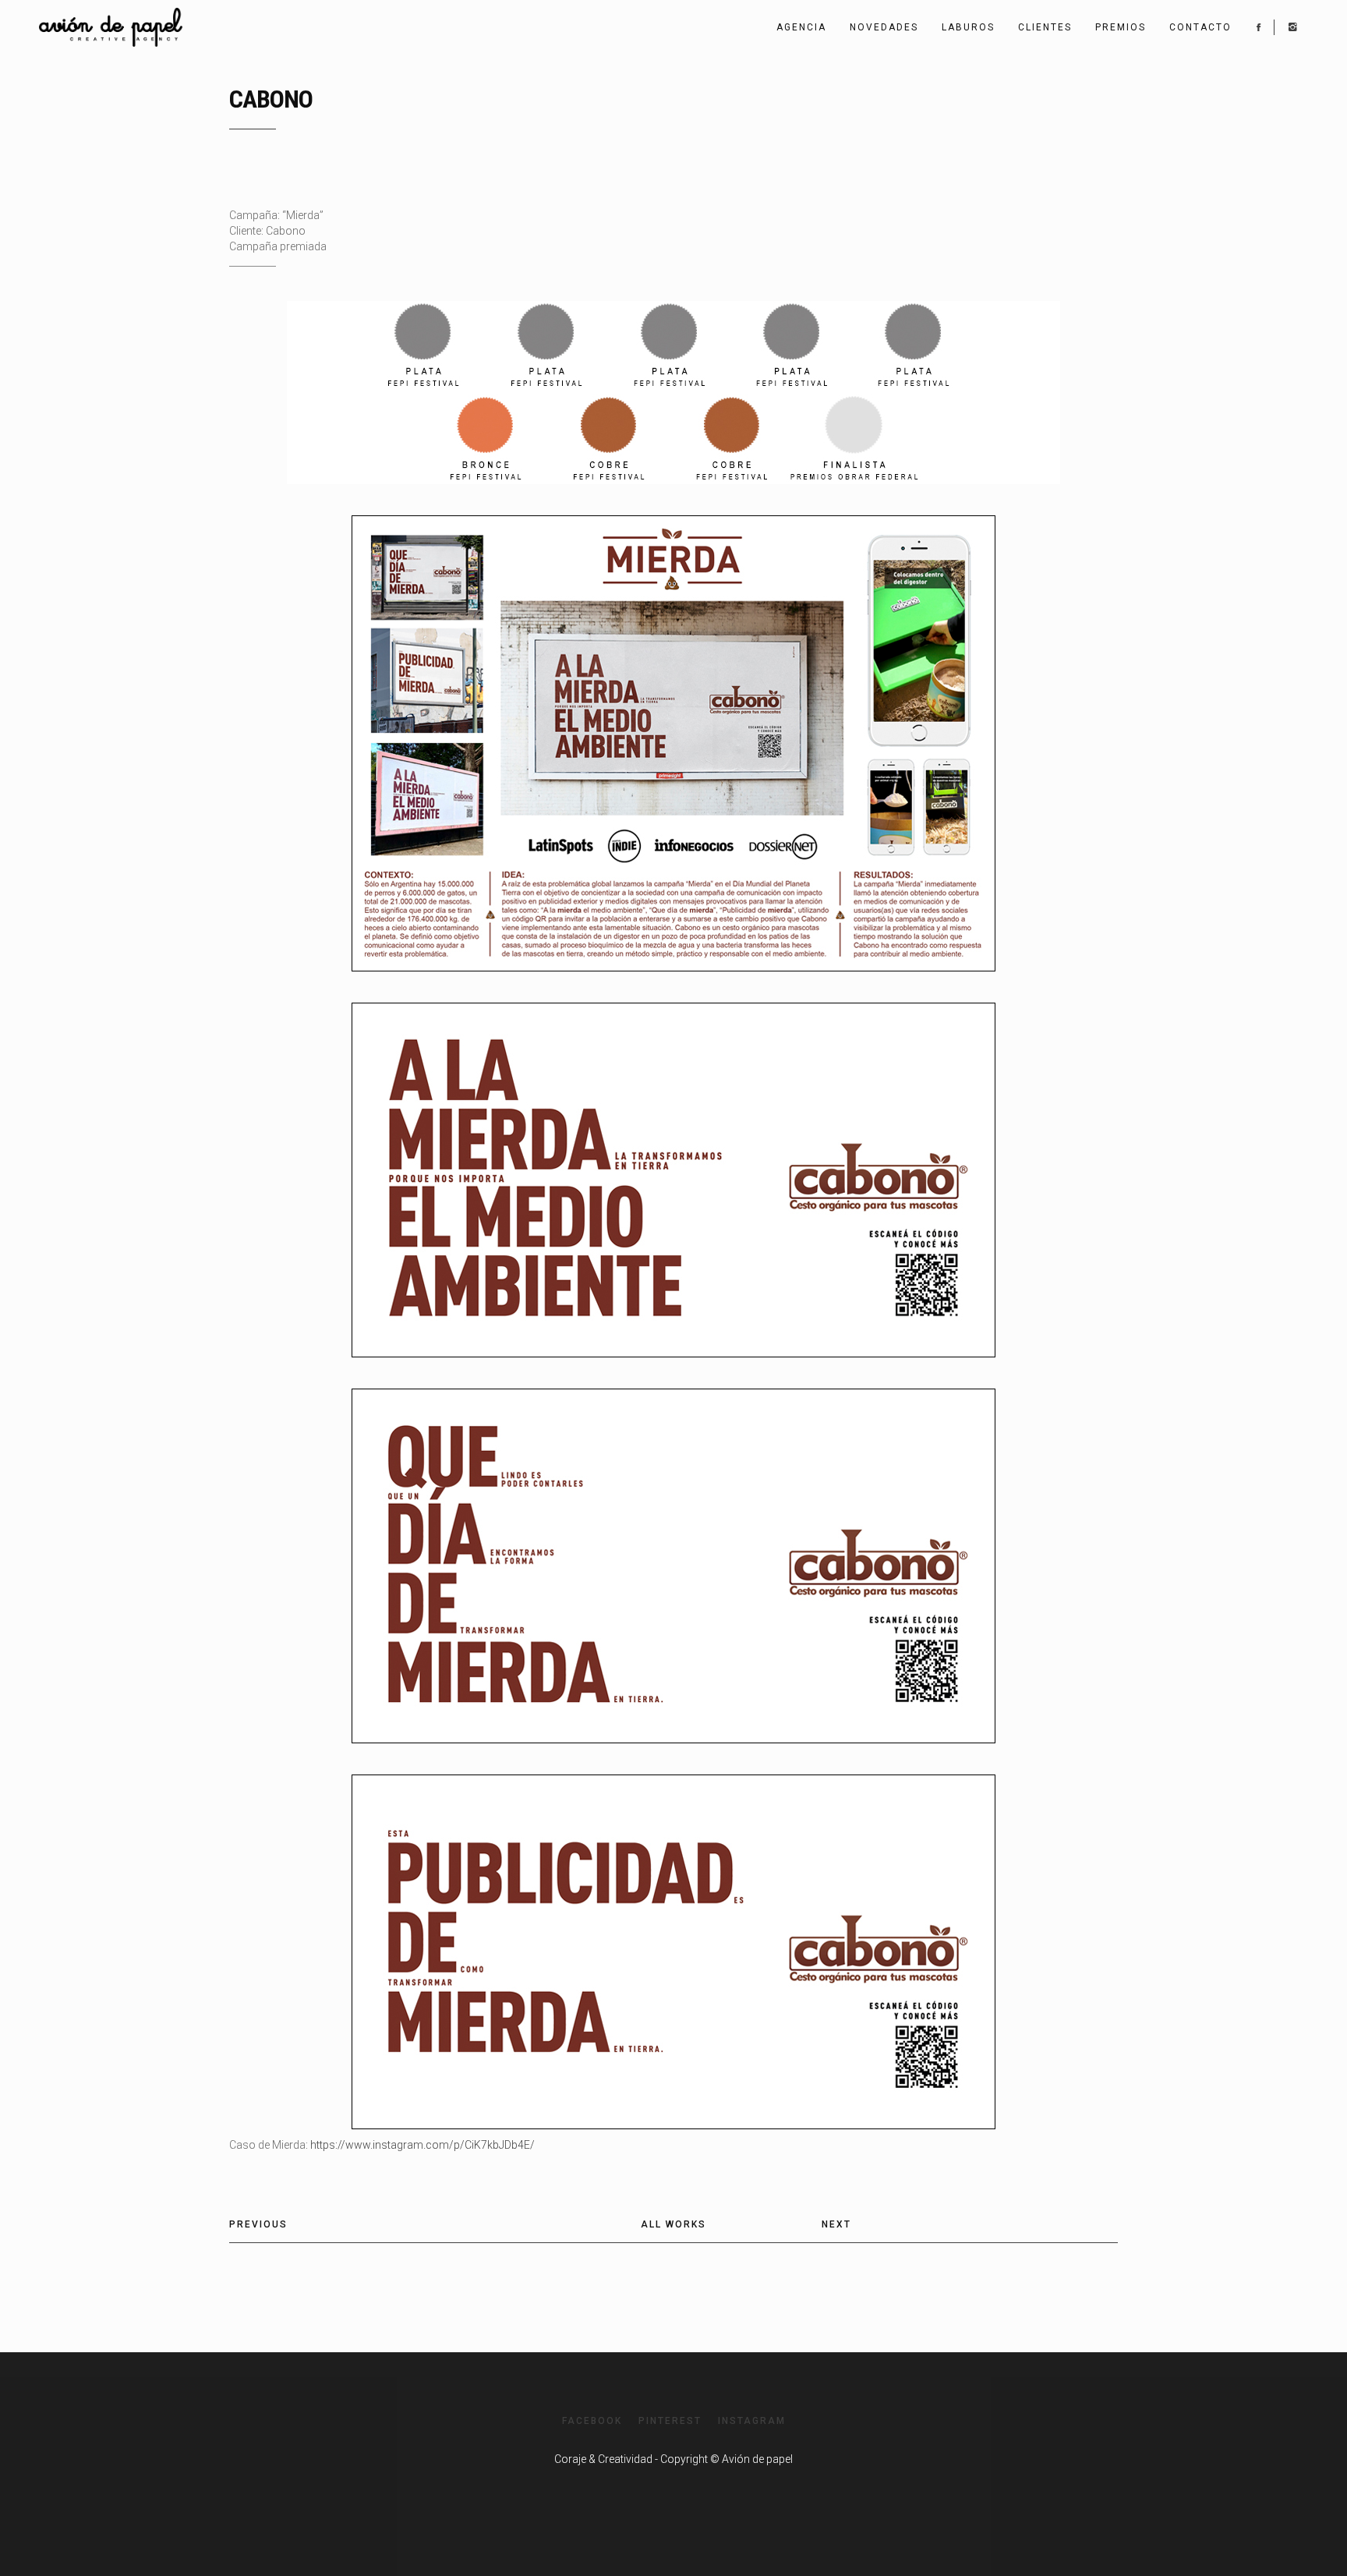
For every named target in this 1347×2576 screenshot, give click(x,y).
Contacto (1200, 27)
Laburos (968, 27)
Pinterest (670, 2421)
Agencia (801, 27)
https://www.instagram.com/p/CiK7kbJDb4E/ (422, 2145)
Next (836, 2224)
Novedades (884, 27)
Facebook (592, 2421)
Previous (258, 2224)
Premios (1121, 27)
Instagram (752, 2421)
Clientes (1045, 27)
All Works (673, 2224)
